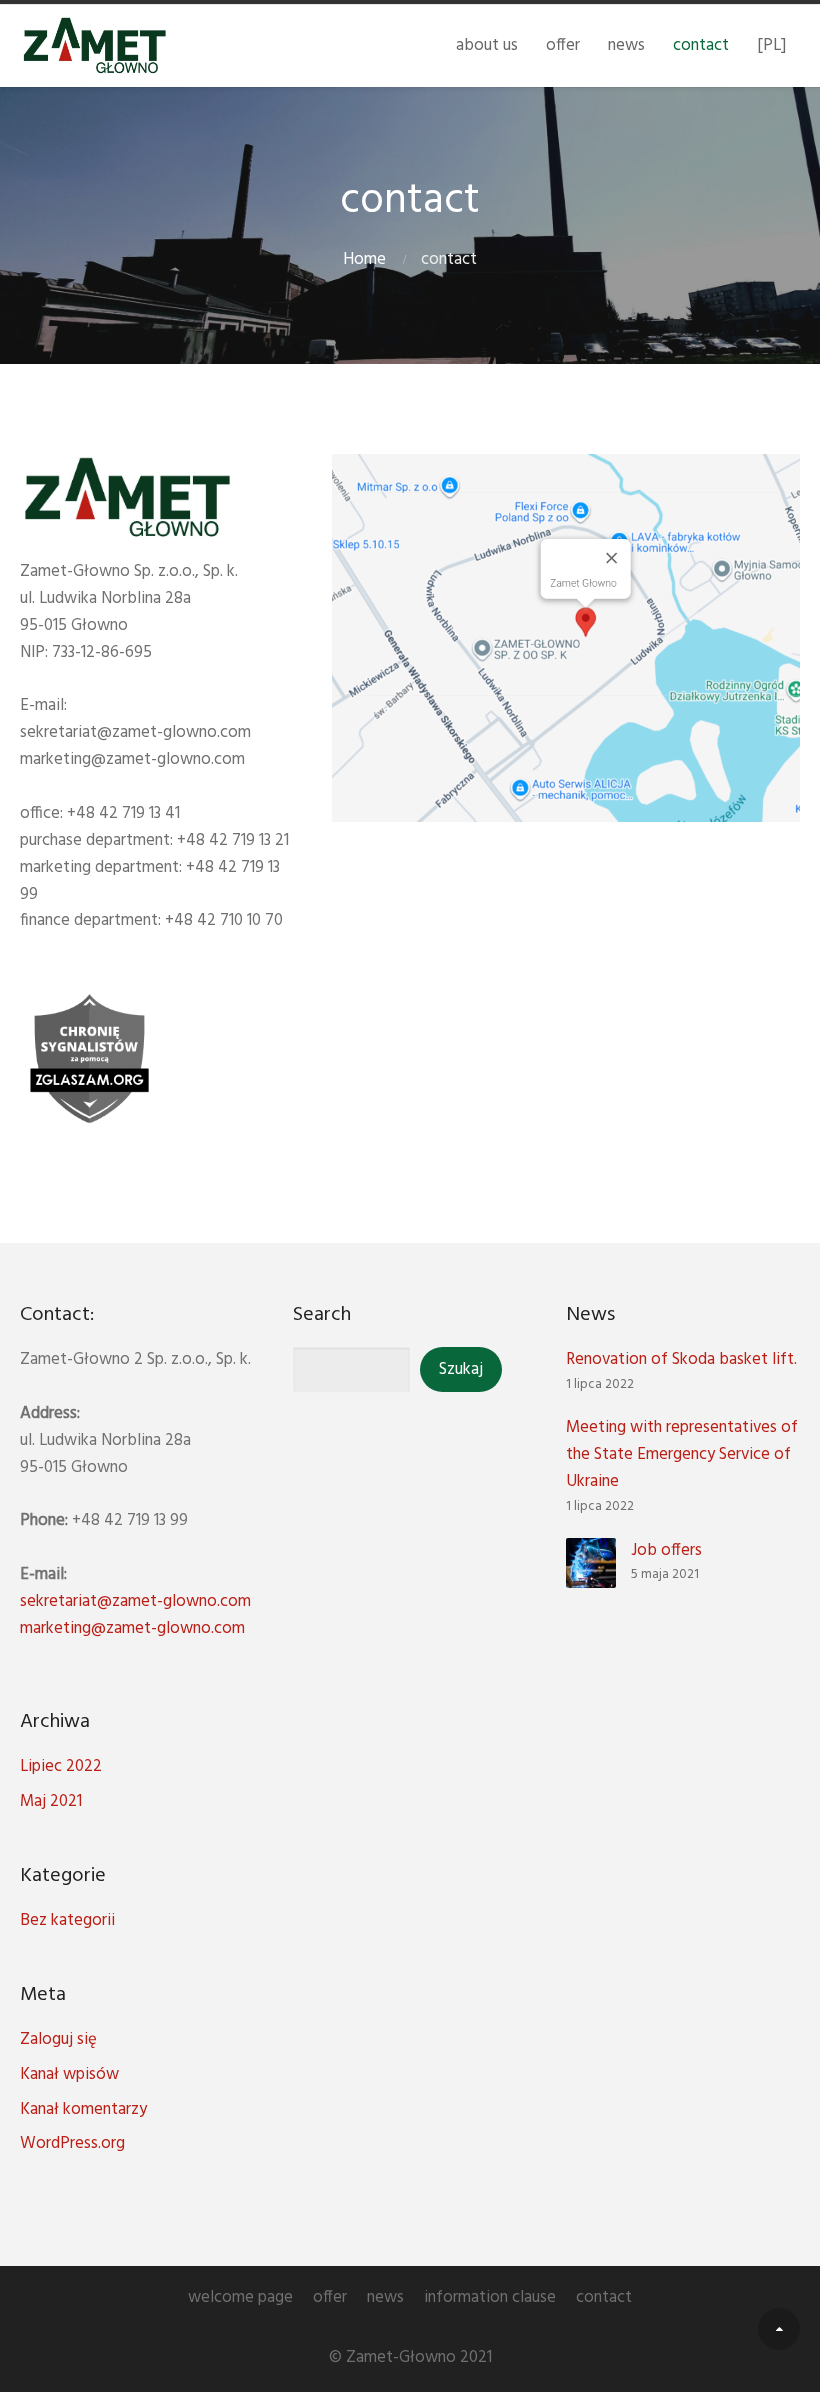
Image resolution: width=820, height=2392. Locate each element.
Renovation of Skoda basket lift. (681, 1359)
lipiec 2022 (61, 1766)
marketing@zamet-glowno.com (132, 1628)
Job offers (666, 1550)
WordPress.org (72, 2143)
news (626, 45)
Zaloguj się (58, 2039)
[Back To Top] (779, 2329)
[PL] (771, 45)
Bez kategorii (67, 1920)
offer (563, 45)
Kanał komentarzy (83, 2109)
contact (701, 45)
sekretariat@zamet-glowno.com (135, 1601)
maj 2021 (51, 1801)
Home (364, 259)
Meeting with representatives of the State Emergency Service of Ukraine (682, 1454)
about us (487, 45)
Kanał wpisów (69, 2074)
